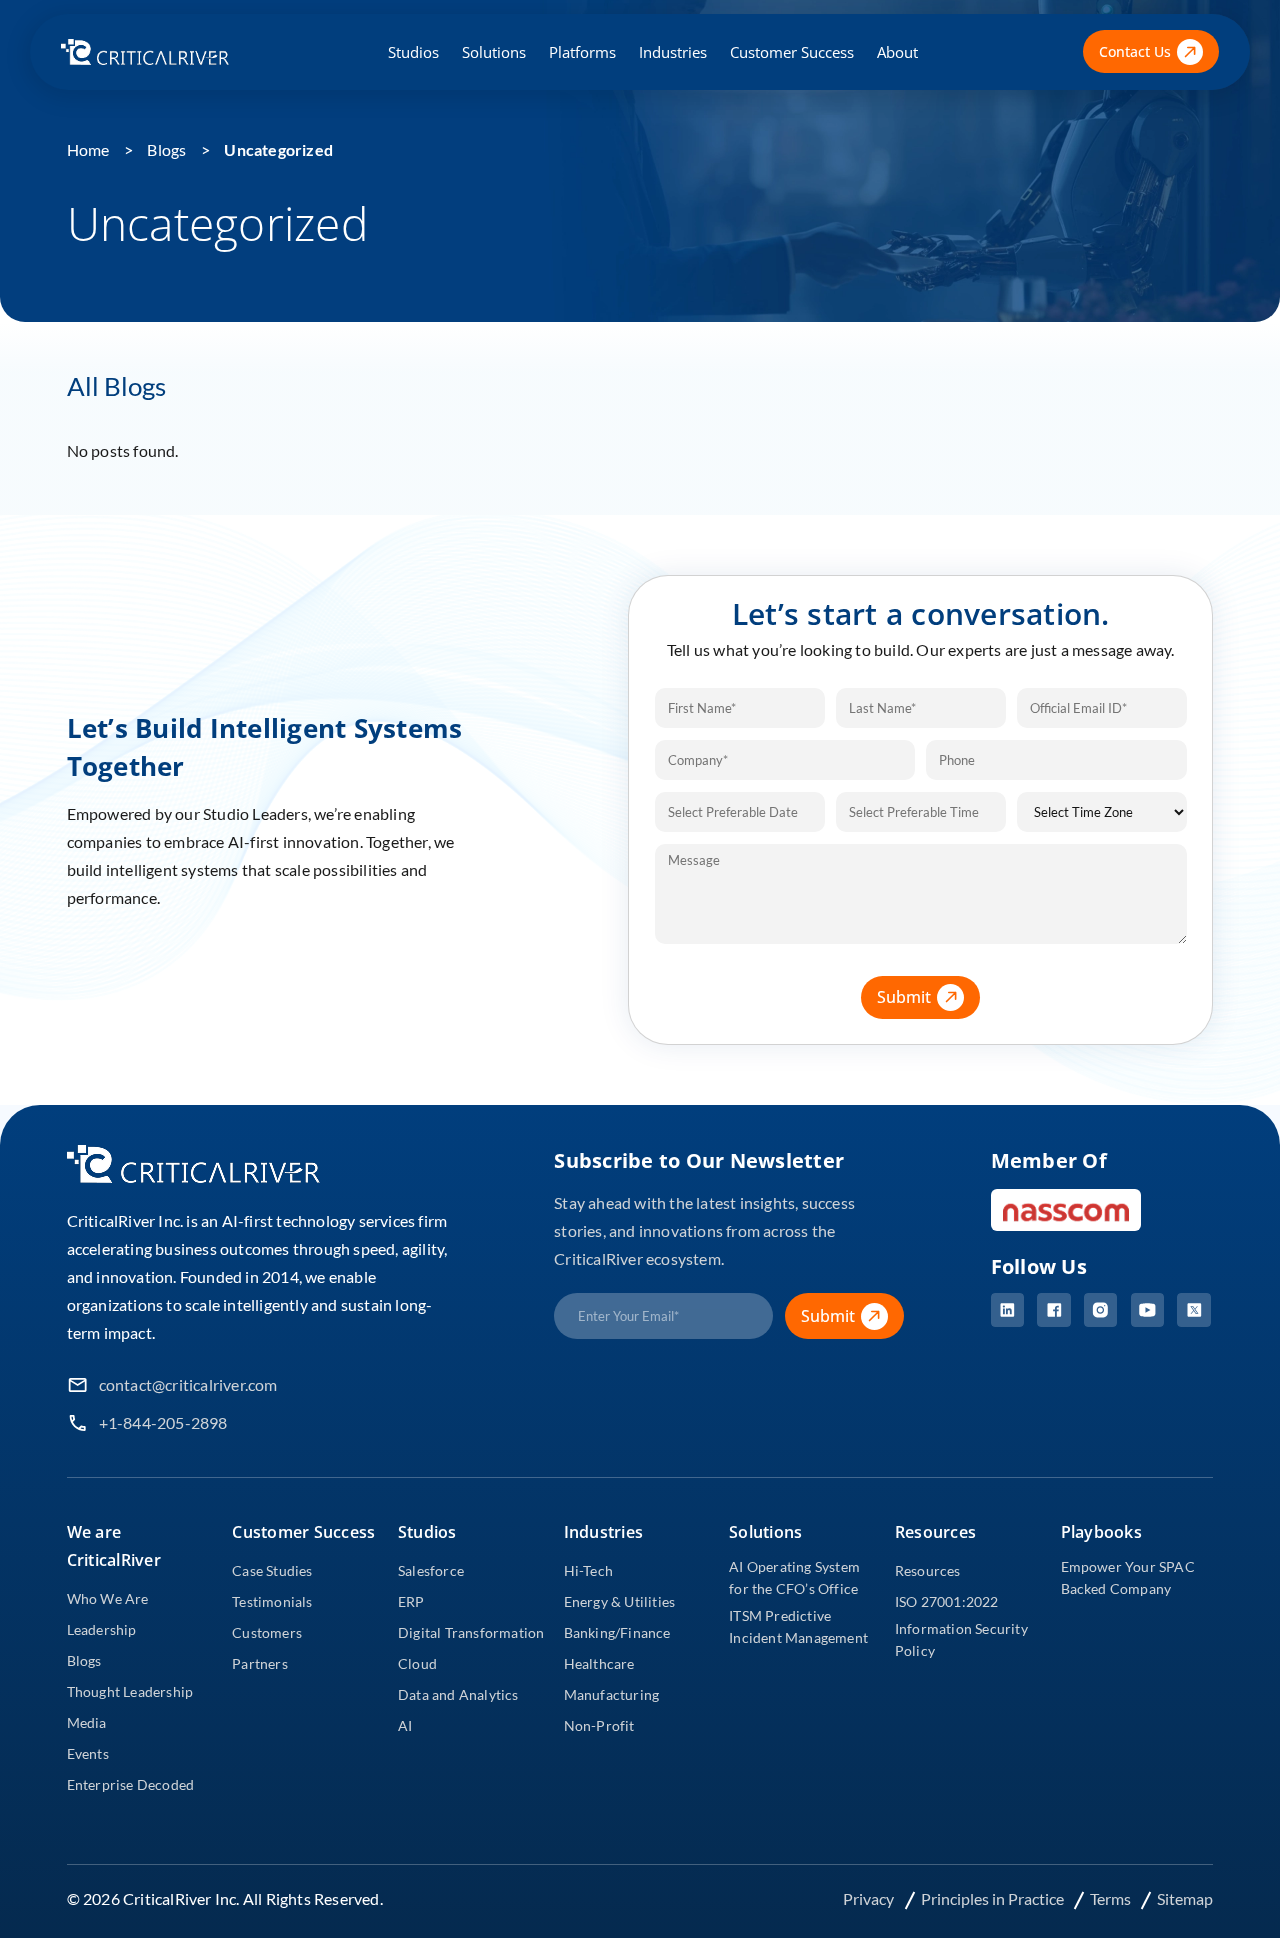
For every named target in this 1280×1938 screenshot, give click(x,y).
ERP (411, 1601)
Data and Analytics (458, 1694)
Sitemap (1185, 1898)
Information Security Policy (961, 1639)
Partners (260, 1663)
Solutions (494, 52)
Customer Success (792, 52)
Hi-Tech (588, 1570)
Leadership (102, 1629)
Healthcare (599, 1663)
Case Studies (272, 1570)
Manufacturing (612, 1694)
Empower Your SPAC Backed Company (1128, 1577)
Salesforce (431, 1570)
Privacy (870, 1898)
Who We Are (108, 1598)
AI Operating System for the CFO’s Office (794, 1577)
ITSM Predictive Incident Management (798, 1626)
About (897, 52)
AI (405, 1725)
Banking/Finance (617, 1632)
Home (88, 149)
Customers (267, 1632)
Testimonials (272, 1601)
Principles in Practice (994, 1898)
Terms (1112, 1898)
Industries (673, 52)
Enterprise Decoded (131, 1784)
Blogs (166, 149)
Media (87, 1722)
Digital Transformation (471, 1632)
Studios (413, 52)
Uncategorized (278, 149)
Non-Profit (599, 1725)
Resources (928, 1570)
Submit (904, 997)
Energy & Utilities (620, 1601)
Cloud (417, 1663)
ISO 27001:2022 (947, 1601)
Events (88, 1753)
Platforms (582, 52)
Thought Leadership (130, 1691)
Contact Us (1135, 51)
